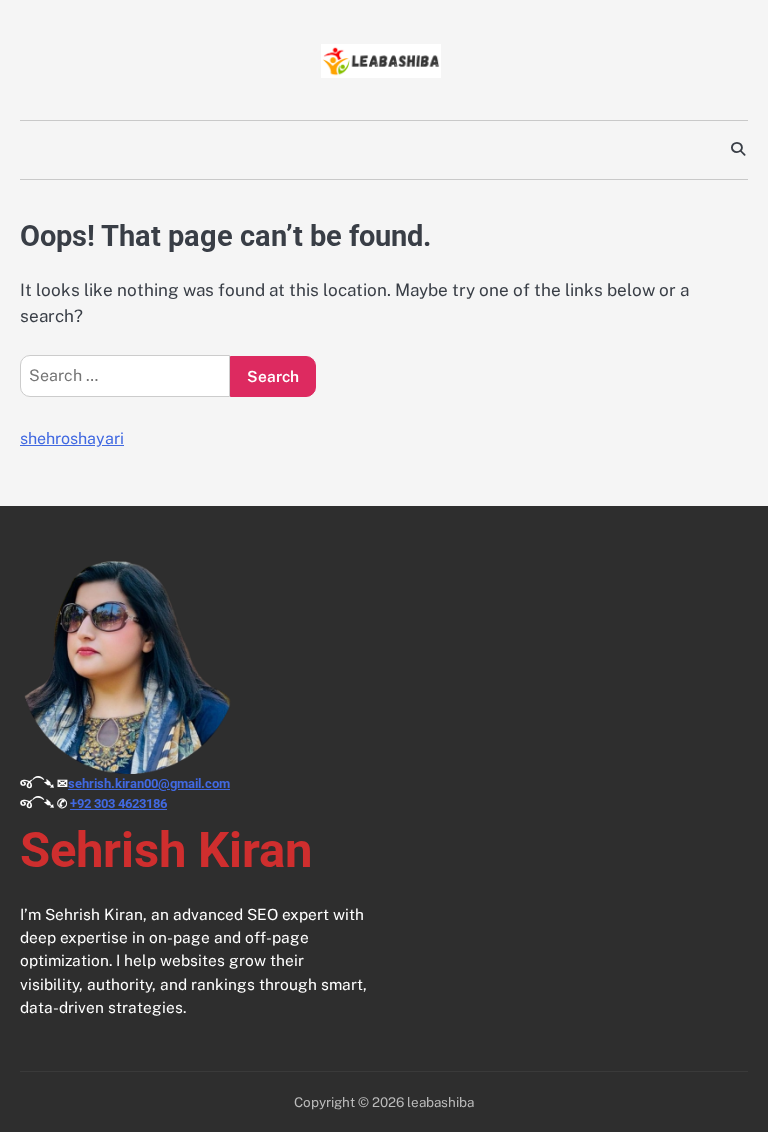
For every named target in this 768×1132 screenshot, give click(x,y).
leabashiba (440, 1102)
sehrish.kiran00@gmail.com (149, 783)
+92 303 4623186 (118, 803)
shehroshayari (72, 438)
